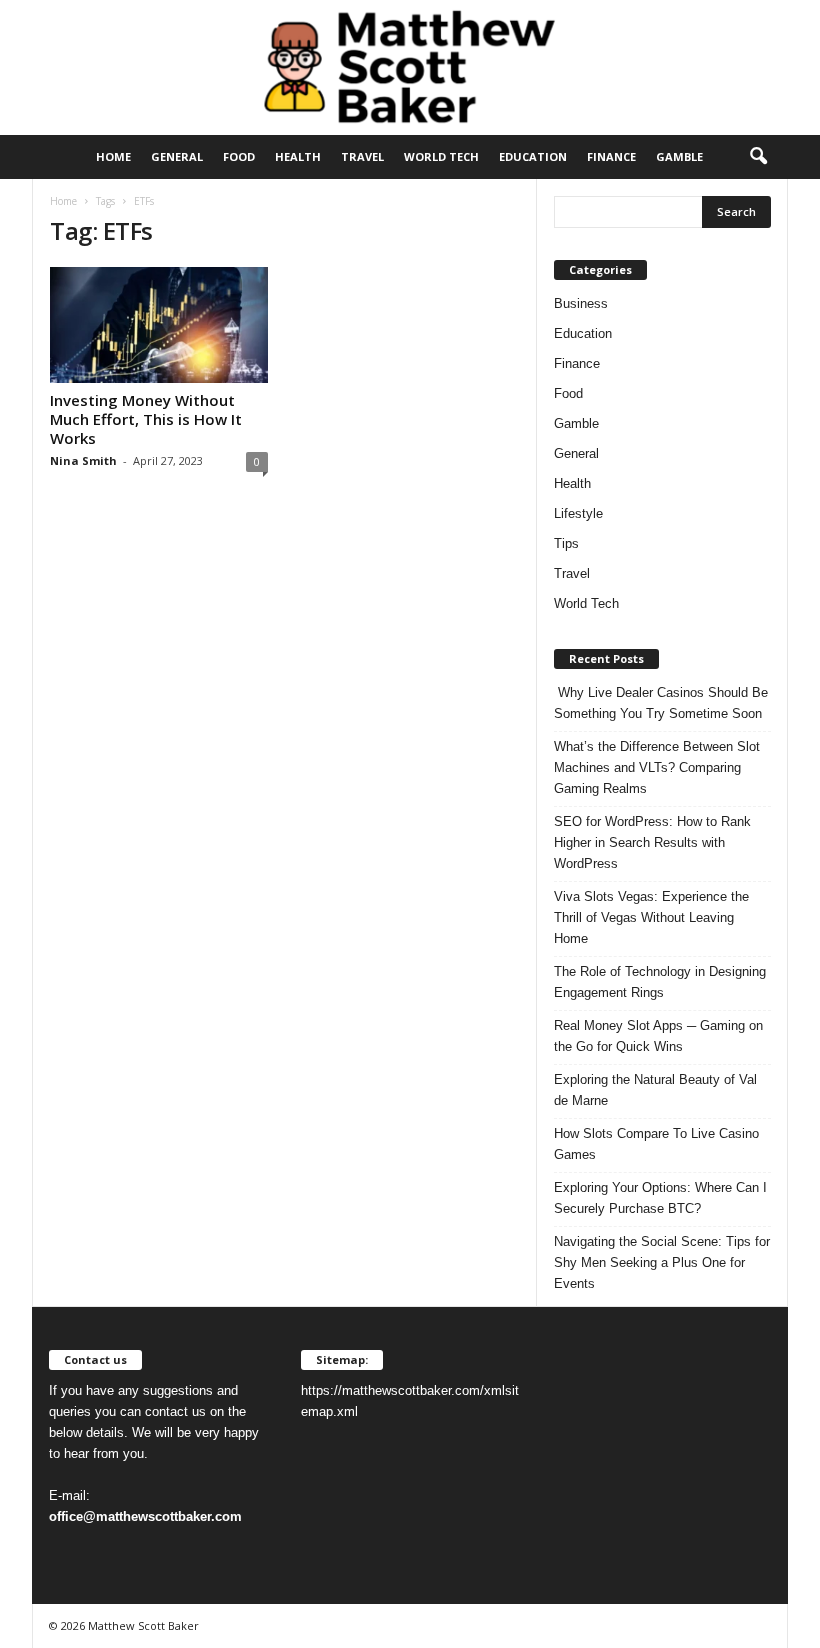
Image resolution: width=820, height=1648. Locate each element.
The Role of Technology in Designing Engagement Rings (660, 982)
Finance (611, 156)
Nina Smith (83, 460)
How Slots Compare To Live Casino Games (656, 1144)
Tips (566, 543)
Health (298, 156)
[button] (758, 157)
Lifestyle (578, 513)
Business (581, 303)
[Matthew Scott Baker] (410, 67)
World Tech (441, 156)
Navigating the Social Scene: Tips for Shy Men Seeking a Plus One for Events (662, 1262)
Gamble (679, 156)
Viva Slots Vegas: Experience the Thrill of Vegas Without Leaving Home (651, 917)
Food (239, 156)
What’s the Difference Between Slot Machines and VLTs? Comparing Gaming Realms (657, 767)
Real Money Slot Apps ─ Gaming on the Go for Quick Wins (658, 1036)
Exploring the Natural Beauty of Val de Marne (655, 1090)
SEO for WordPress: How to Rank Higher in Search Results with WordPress (652, 842)
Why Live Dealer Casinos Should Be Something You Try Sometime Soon (661, 703)
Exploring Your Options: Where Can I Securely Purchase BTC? (660, 1198)
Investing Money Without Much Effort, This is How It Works (146, 419)
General (177, 156)
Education (533, 156)
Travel (362, 156)
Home (113, 156)
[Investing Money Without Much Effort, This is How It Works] (159, 325)
